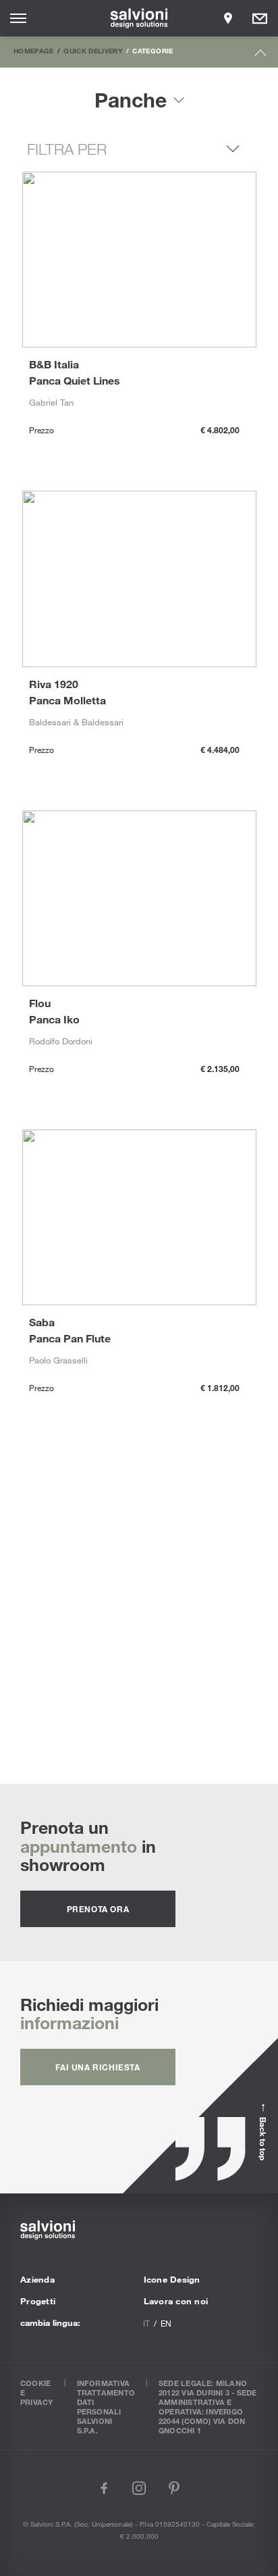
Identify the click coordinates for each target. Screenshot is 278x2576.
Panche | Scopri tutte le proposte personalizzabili (139, 1613)
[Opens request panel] (260, 18)
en (166, 2323)
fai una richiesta (98, 2067)
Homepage (34, 51)
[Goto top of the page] (261, 56)
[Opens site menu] (18, 18)
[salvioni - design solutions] (139, 18)
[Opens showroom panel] (228, 18)
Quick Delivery (93, 51)
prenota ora (98, 1909)
